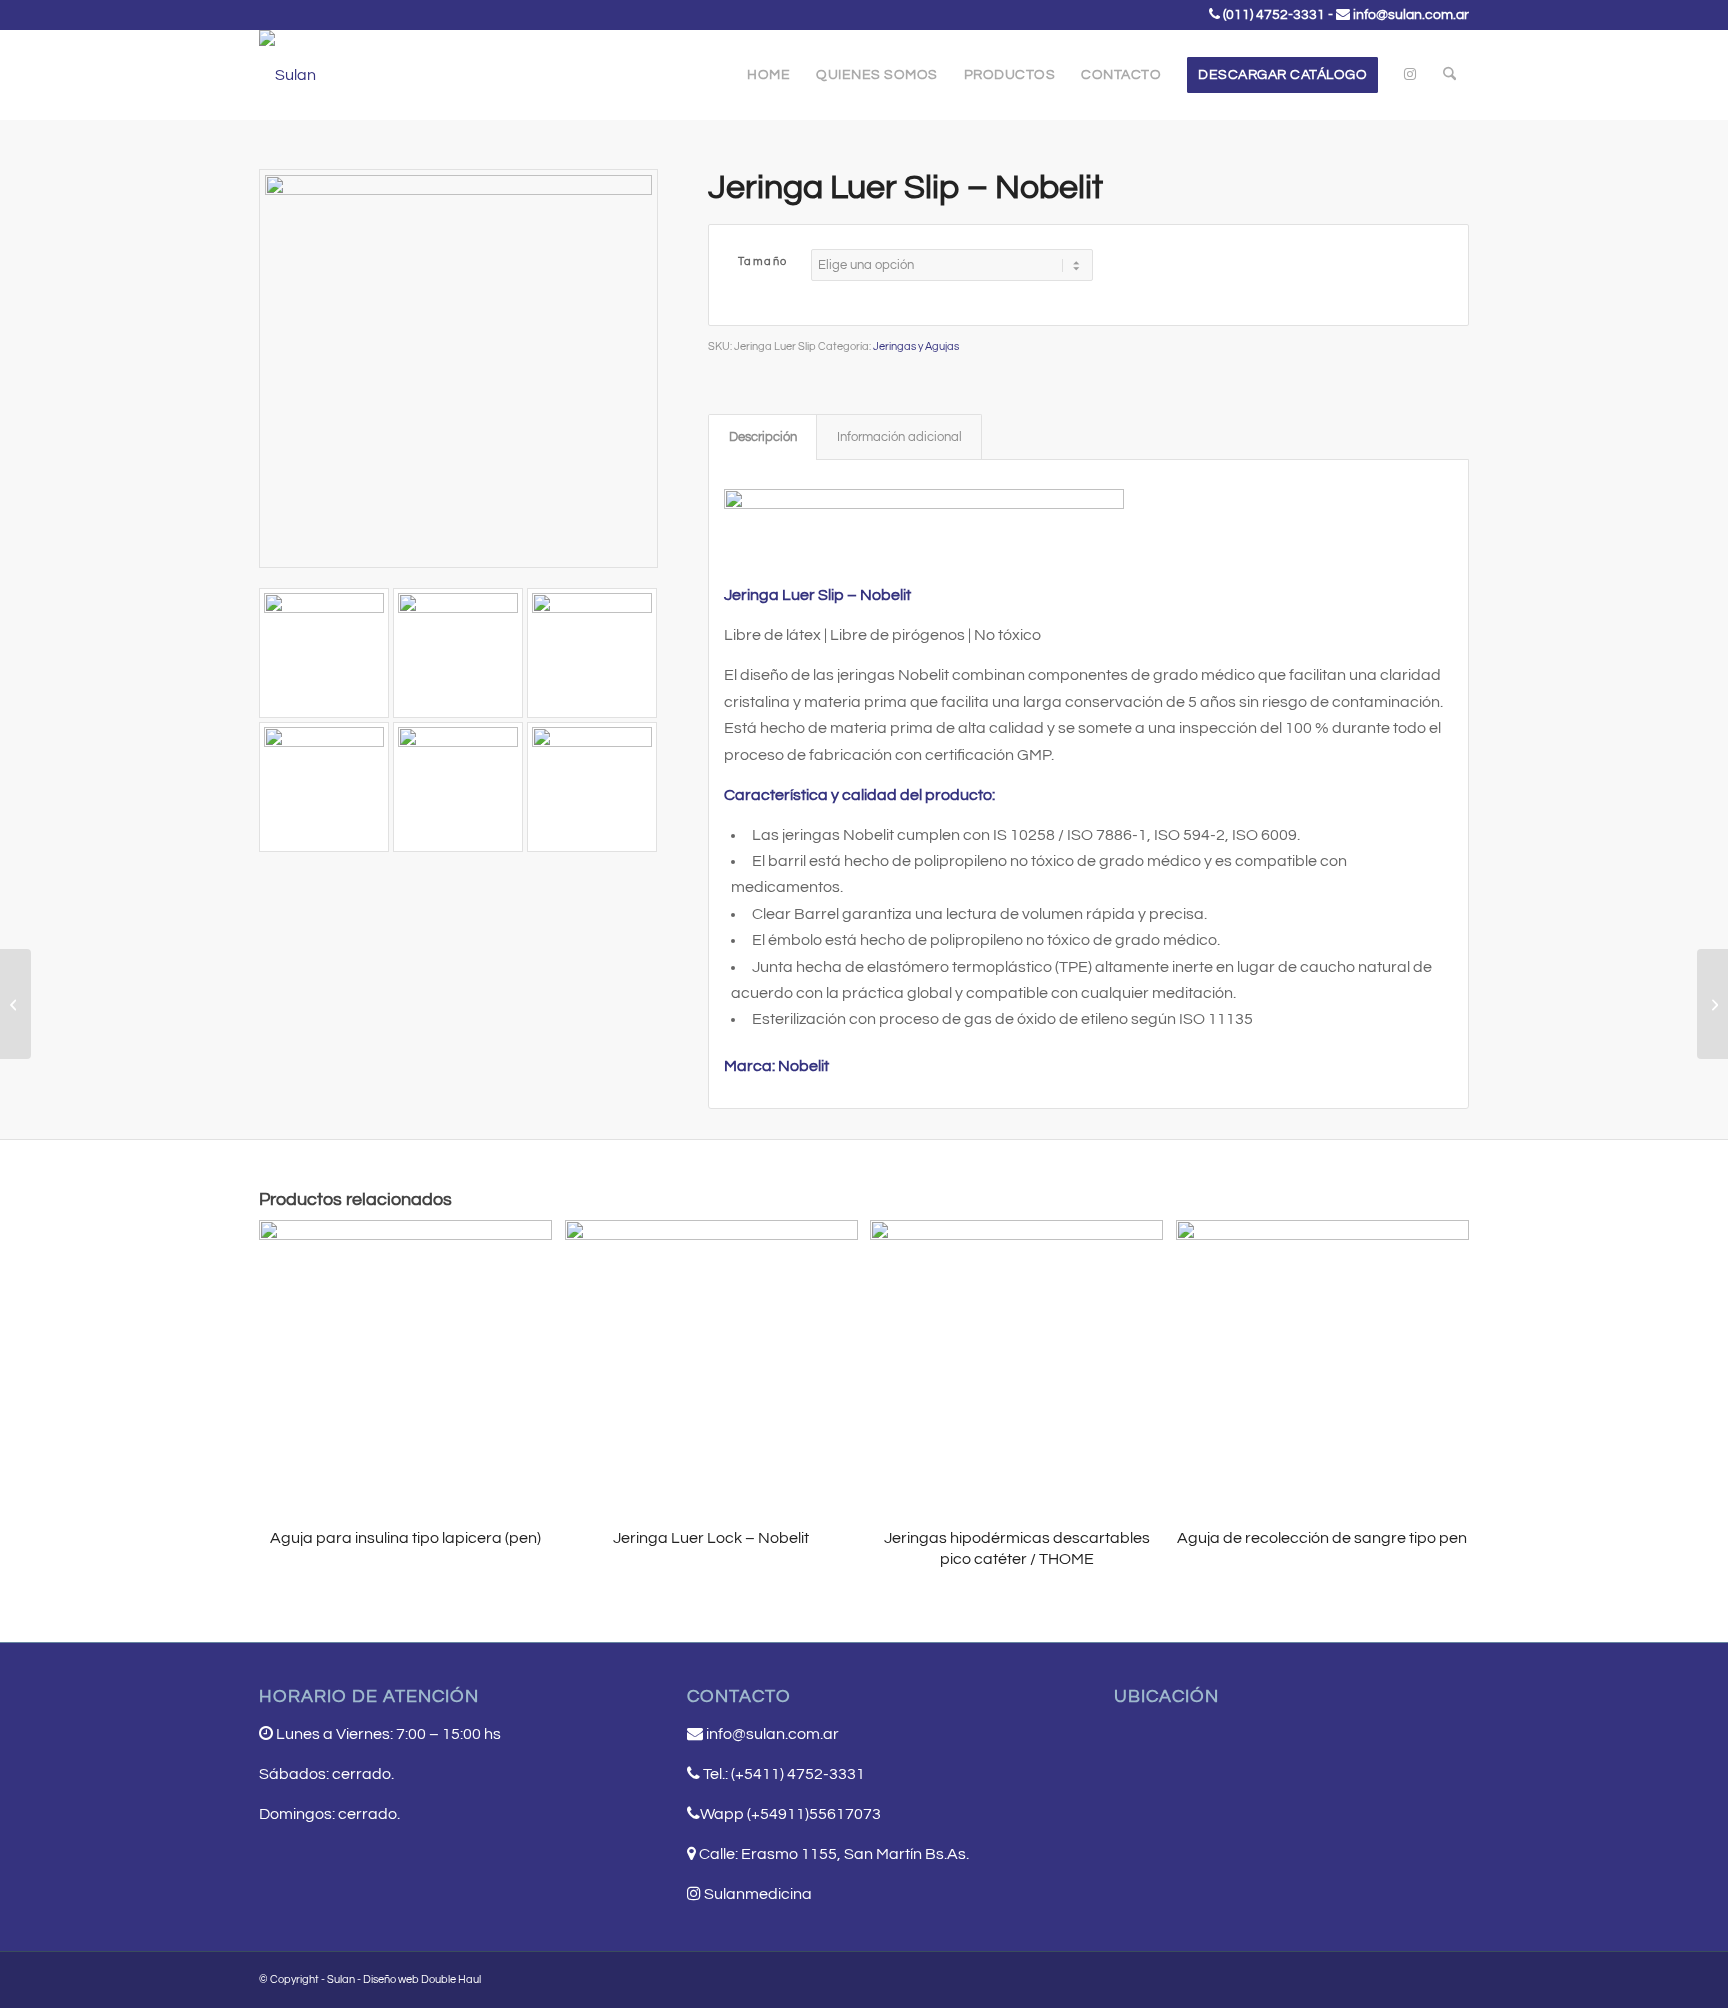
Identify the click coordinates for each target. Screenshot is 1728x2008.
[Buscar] (1449, 75)
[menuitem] (768, 75)
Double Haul (451, 1979)
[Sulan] (287, 75)
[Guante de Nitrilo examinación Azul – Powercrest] (15, 1004)
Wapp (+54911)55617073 (790, 1814)
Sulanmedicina (756, 1894)
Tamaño (763, 261)
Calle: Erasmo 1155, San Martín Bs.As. (834, 1854)
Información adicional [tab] (899, 437)
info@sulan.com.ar (1411, 15)
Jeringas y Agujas (916, 346)
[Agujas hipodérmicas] (1712, 1004)
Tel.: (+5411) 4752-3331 (784, 1774)
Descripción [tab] (763, 437)
